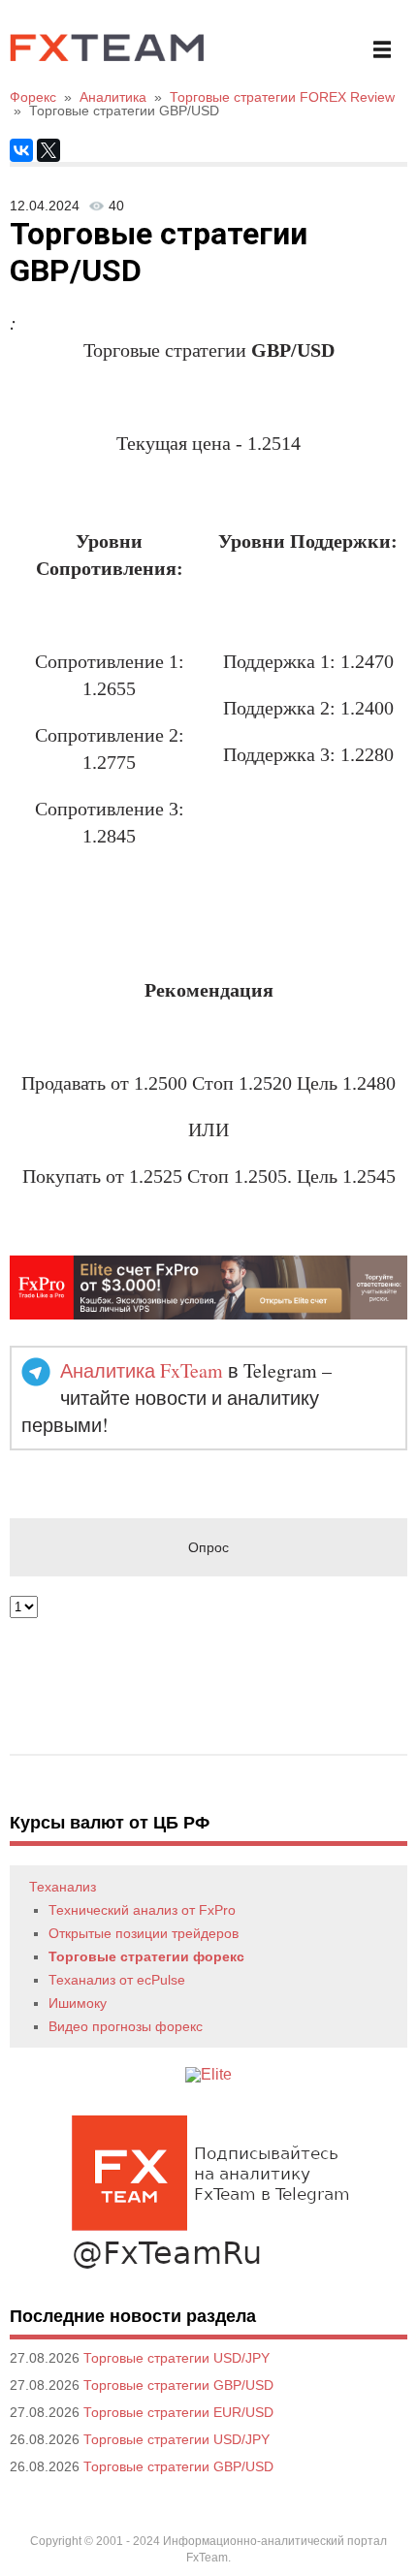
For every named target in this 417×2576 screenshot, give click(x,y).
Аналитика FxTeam (142, 1370)
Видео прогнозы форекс (126, 2026)
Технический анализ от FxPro (142, 1910)
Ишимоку (78, 2003)
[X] (48, 150)
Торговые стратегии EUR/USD (178, 2412)
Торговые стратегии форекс (146, 1956)
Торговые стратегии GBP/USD (178, 2385)
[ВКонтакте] (21, 150)
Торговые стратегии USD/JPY (176, 2358)
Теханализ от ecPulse (117, 1980)
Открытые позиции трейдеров (144, 1933)
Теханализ (63, 1887)
